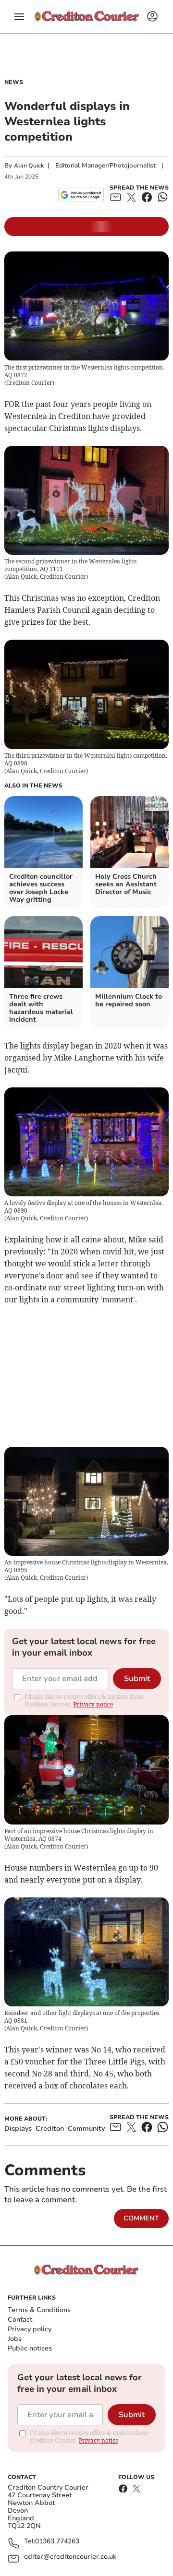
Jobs (15, 2339)
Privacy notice (93, 1704)
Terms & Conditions (39, 2310)
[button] (19, 17)
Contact (20, 2320)
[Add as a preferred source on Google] (81, 195)
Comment (141, 2218)
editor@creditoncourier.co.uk (70, 2557)
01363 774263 (57, 2542)
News (14, 82)
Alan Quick (29, 166)
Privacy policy (30, 2329)
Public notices (30, 2348)
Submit (137, 1679)
